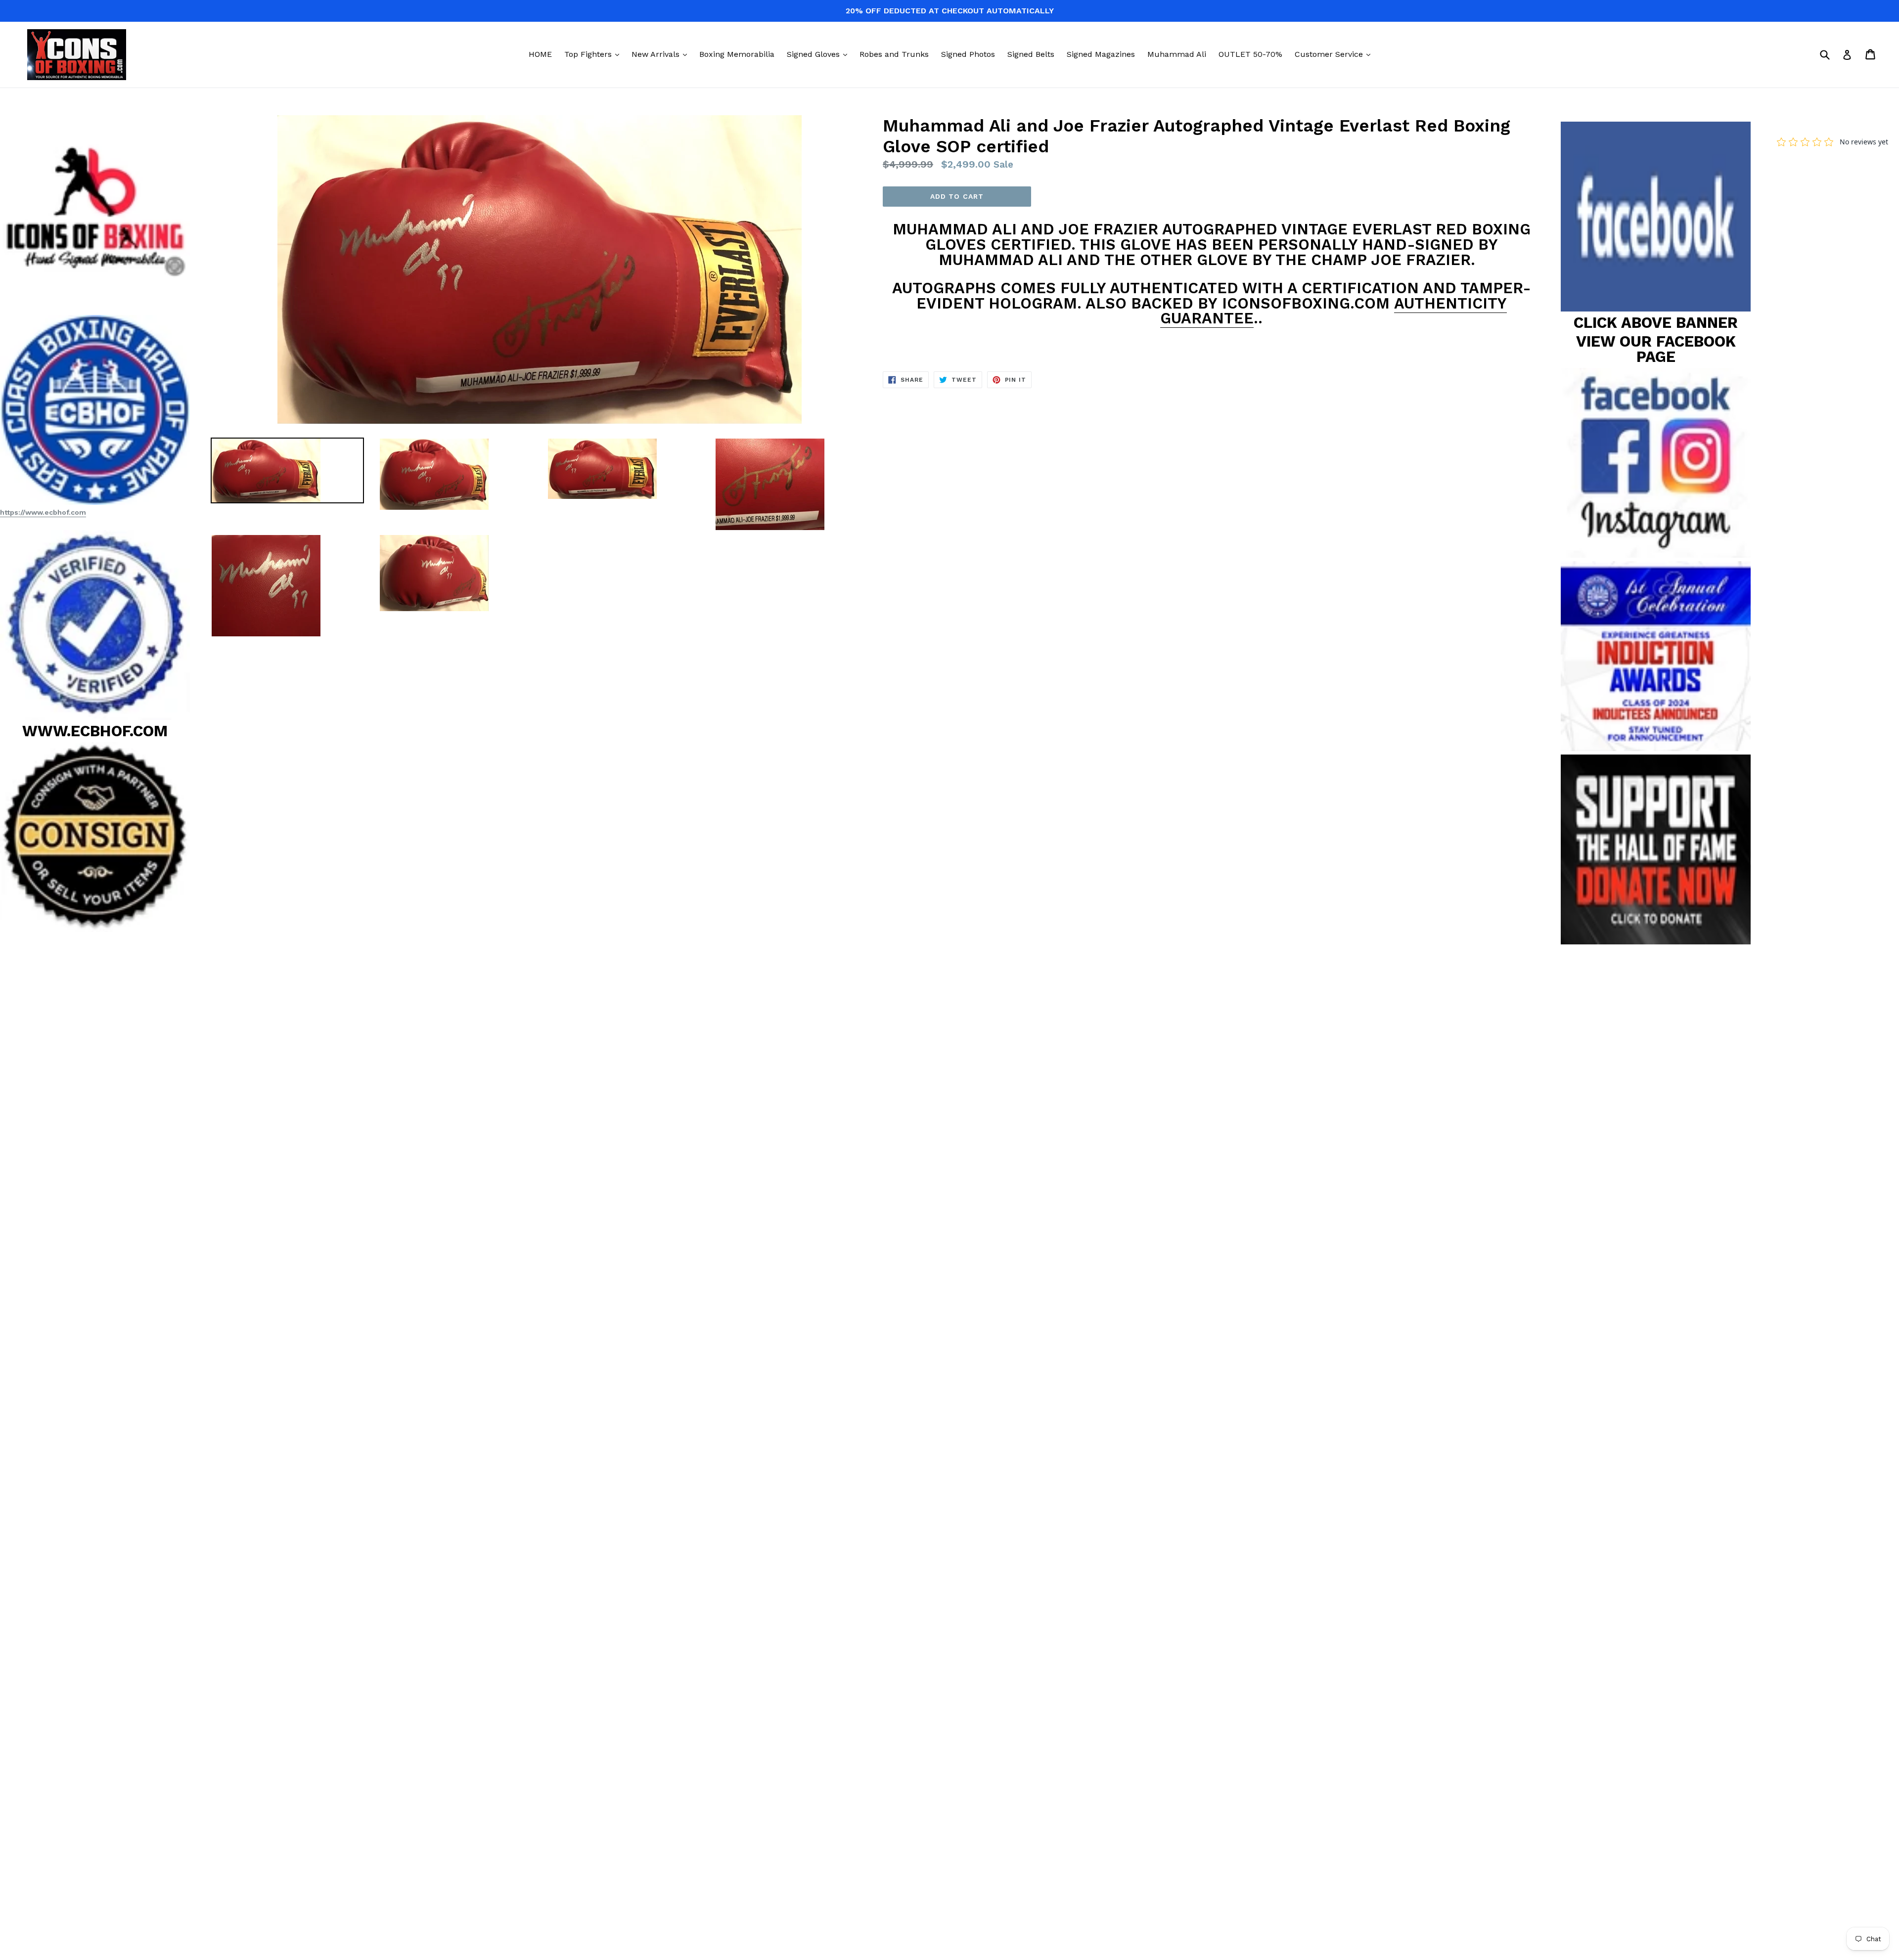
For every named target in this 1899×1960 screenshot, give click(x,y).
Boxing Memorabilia (737, 54)
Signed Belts (1031, 54)
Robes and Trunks (894, 54)
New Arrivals (662, 54)
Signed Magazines (1101, 54)
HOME (540, 54)
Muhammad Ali (1177, 54)
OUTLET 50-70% (1250, 54)
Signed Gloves (819, 54)
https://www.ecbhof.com (43, 512)
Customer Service (1335, 54)
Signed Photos (968, 54)
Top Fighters (594, 54)
